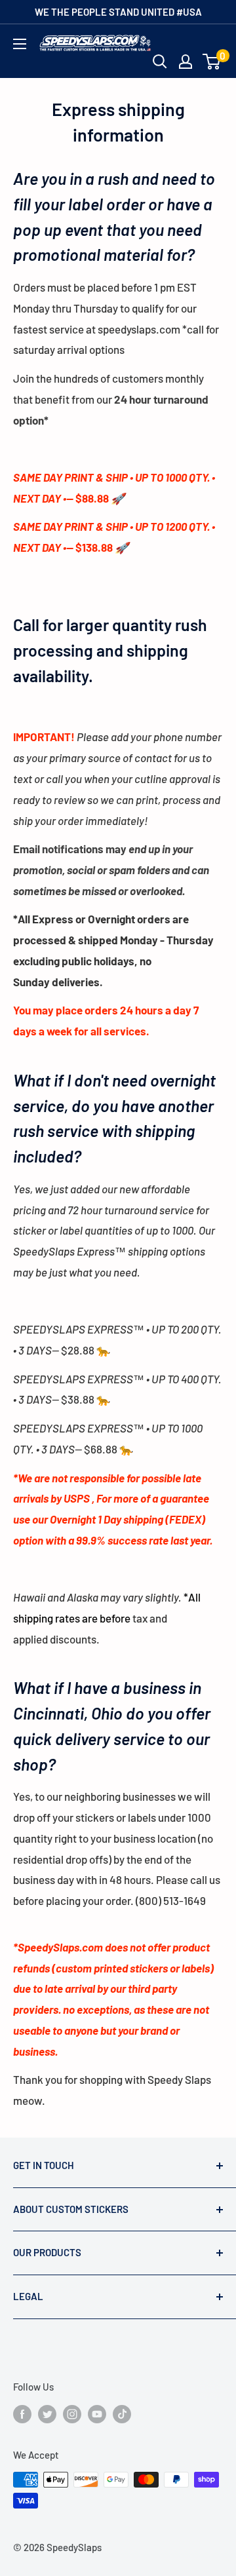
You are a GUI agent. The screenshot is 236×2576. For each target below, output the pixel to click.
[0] (212, 62)
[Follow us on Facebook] (22, 2413)
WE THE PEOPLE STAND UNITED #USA (118, 12)
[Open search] (160, 62)
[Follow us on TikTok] (122, 2413)
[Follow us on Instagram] (72, 2413)
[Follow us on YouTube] (97, 2413)
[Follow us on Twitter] (47, 2413)
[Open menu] (20, 44)
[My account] (186, 62)
